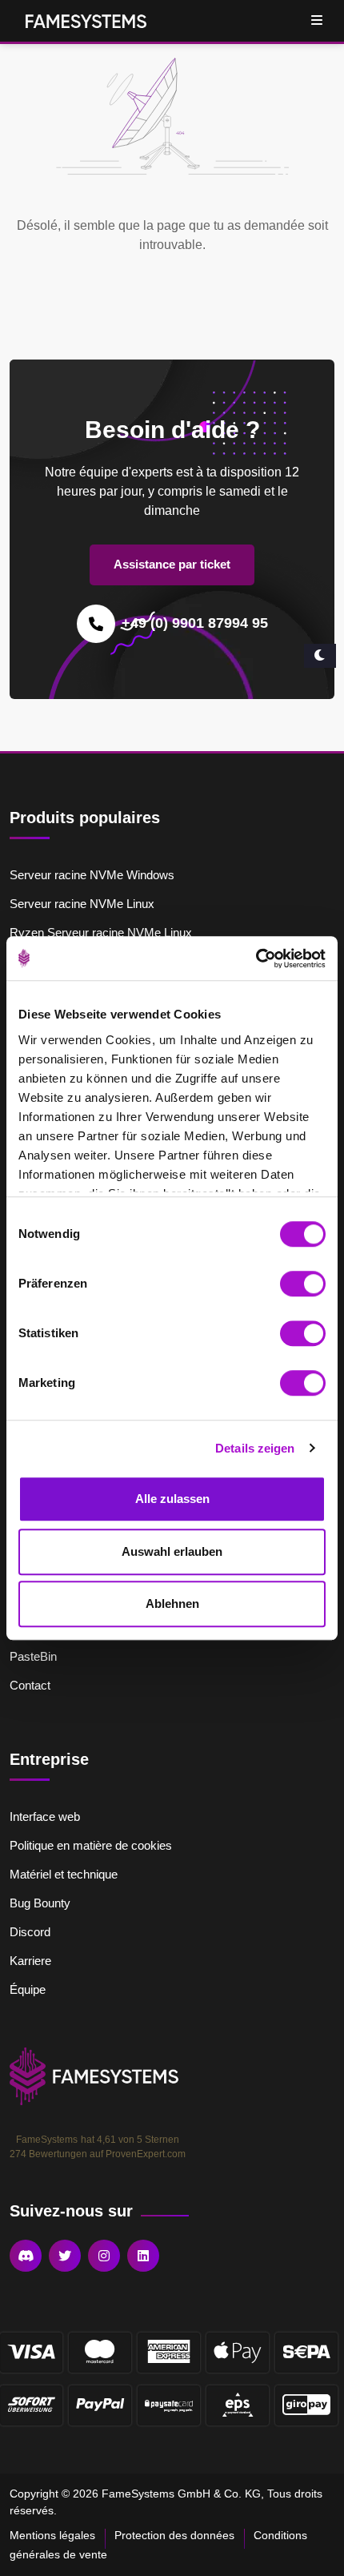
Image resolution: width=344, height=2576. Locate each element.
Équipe (28, 1989)
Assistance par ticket (172, 564)
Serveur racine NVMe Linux (82, 904)
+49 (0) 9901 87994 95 (195, 623)
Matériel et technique (64, 1874)
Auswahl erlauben (172, 1551)
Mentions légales (52, 2535)
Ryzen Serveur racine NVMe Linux (101, 932)
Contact (30, 1685)
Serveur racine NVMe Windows (92, 875)
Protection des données (174, 2535)
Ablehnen (172, 1603)
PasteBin (33, 1656)
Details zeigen (255, 1448)
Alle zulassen (172, 1499)
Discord (30, 1932)
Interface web (45, 1816)
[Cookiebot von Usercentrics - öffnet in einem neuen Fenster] (256, 958)
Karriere (30, 1961)
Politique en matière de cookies (91, 1845)
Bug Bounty (40, 1903)
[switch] (303, 1284)
